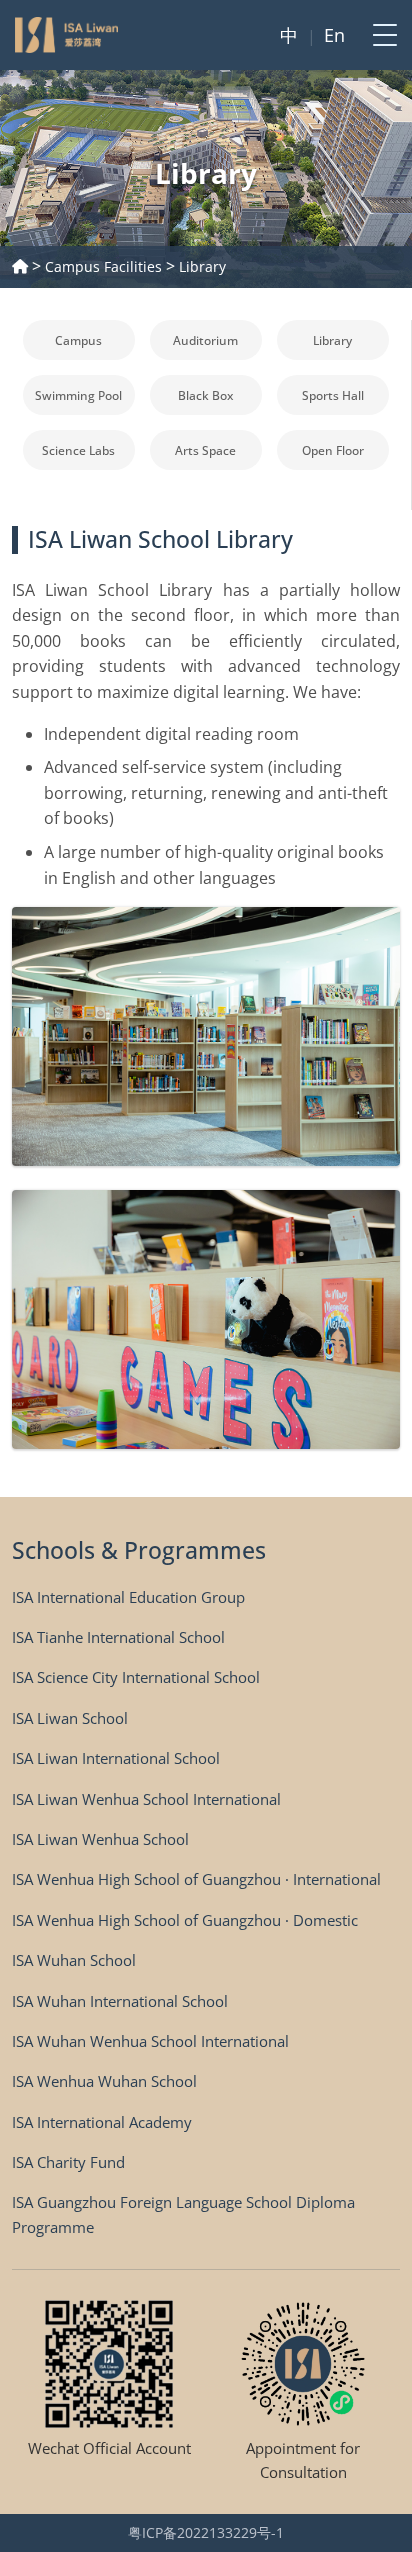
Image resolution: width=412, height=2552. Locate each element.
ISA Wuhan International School (120, 2001)
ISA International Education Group (128, 1597)
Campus (78, 340)
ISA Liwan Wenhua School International (146, 1799)
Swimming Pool (78, 395)
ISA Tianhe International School (118, 1637)
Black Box (205, 395)
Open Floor (333, 450)
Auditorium (205, 340)
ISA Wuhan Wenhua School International (150, 2041)
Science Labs (78, 450)
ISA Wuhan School (74, 1960)
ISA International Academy (102, 2122)
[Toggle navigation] (379, 35)
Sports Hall (333, 395)
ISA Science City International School (136, 1677)
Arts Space (205, 450)
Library (332, 340)
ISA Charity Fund (68, 2162)
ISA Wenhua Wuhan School (104, 2081)
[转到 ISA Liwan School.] (20, 266)
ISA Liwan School (70, 1718)
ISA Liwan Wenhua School (100, 1839)
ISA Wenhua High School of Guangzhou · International (196, 1879)
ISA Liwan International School (116, 1758)
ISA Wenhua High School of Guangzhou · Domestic (185, 1920)
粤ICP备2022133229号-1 (206, 2532)
